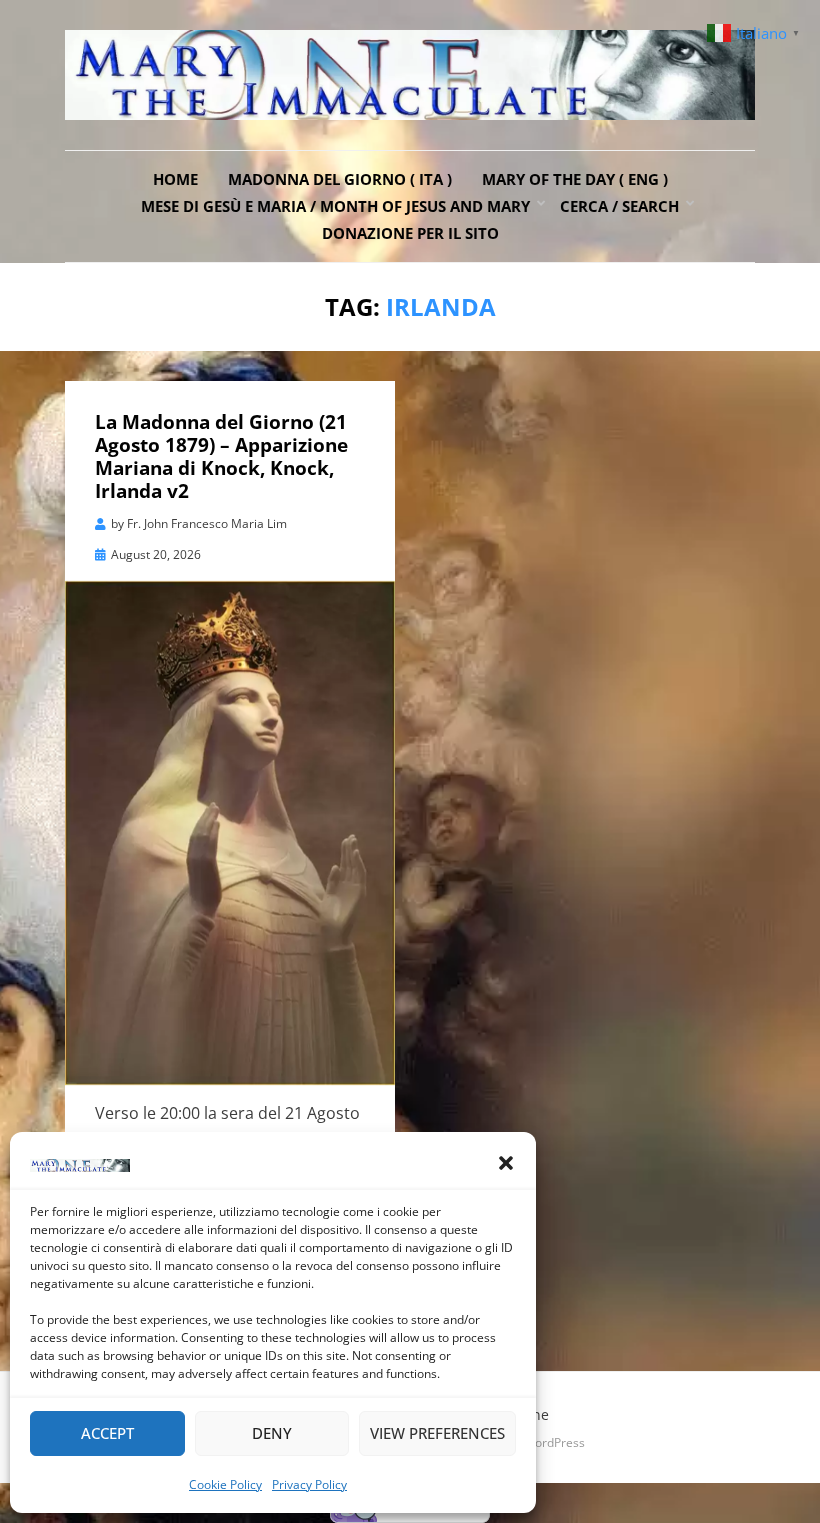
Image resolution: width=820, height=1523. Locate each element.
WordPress (554, 1442)
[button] (506, 1163)
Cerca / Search (619, 206)
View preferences (437, 1433)
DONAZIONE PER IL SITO (410, 233)
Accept (107, 1433)
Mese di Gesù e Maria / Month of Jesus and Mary (335, 206)
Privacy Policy (309, 1484)
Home (175, 179)
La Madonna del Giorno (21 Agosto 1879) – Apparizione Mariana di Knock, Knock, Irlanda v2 (221, 456)
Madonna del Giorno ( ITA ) (340, 179)
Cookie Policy (225, 1484)
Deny (272, 1433)
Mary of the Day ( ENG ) (575, 179)
